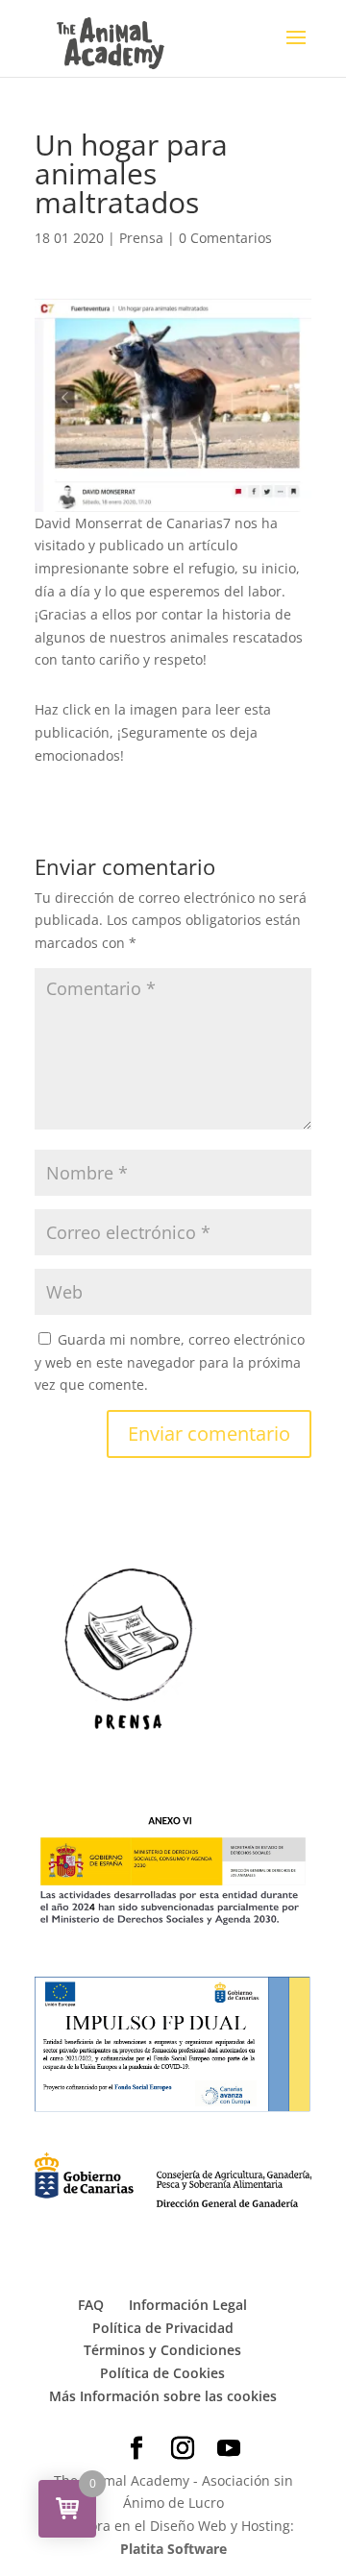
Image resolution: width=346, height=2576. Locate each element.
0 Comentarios (225, 238)
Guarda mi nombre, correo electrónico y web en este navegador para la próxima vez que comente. (170, 1362)
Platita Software (173, 2549)
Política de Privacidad (163, 2328)
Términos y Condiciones (162, 2350)
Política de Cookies (162, 2373)
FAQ (91, 2305)
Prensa (141, 238)
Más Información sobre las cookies (163, 2396)
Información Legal (188, 2305)
